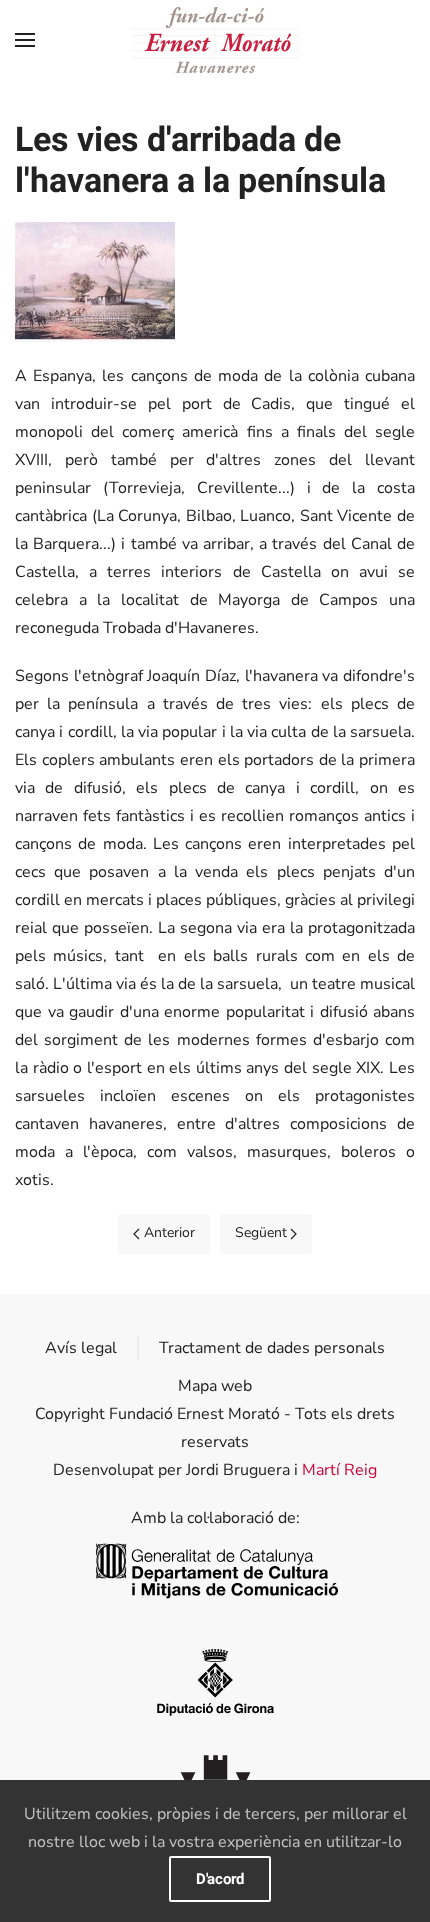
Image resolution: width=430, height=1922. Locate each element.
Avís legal (81, 1348)
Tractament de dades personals (272, 1348)
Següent (261, 1232)
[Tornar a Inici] (215, 40)
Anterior (169, 1232)
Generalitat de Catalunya (215, 1571)
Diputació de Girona (215, 1680)
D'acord (220, 1879)
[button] (25, 40)
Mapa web (215, 1386)
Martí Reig (339, 1470)
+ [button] (95, 282)
